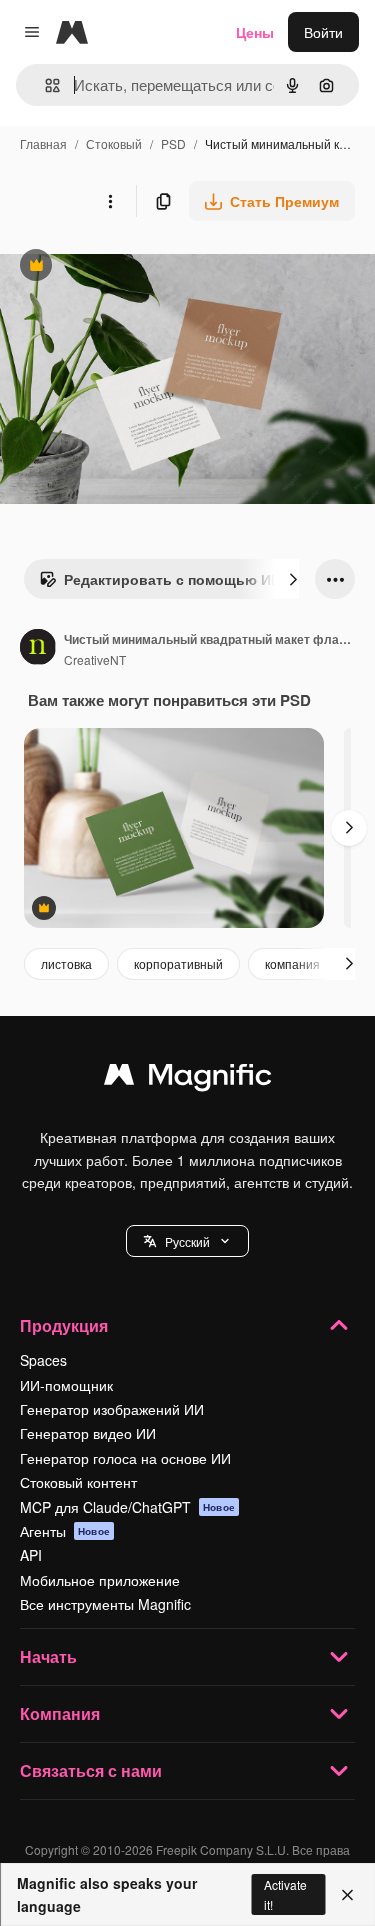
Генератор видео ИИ (88, 1433)
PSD (173, 143)
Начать (48, 1656)
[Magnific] (188, 1079)
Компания (60, 1713)
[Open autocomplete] (44, 85)
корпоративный (178, 963)
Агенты (65, 1531)
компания (292, 963)
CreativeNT (95, 659)
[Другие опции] (110, 201)
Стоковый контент (78, 1482)
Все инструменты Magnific (105, 1604)
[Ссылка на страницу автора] (38, 649)
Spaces (43, 1360)
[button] (187, 1241)
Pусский (187, 1241)
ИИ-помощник (66, 1385)
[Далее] (293, 579)
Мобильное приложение (100, 1580)
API (31, 1555)
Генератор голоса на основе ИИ (125, 1458)
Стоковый (114, 143)
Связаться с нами (91, 1770)
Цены (255, 32)
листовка (66, 963)
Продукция (64, 1325)
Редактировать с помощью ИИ (160, 584)
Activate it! (285, 1894)
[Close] (347, 1895)
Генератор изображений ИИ (112, 1409)
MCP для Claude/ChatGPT (127, 1507)
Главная (43, 143)
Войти (323, 32)
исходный (134, 267)
